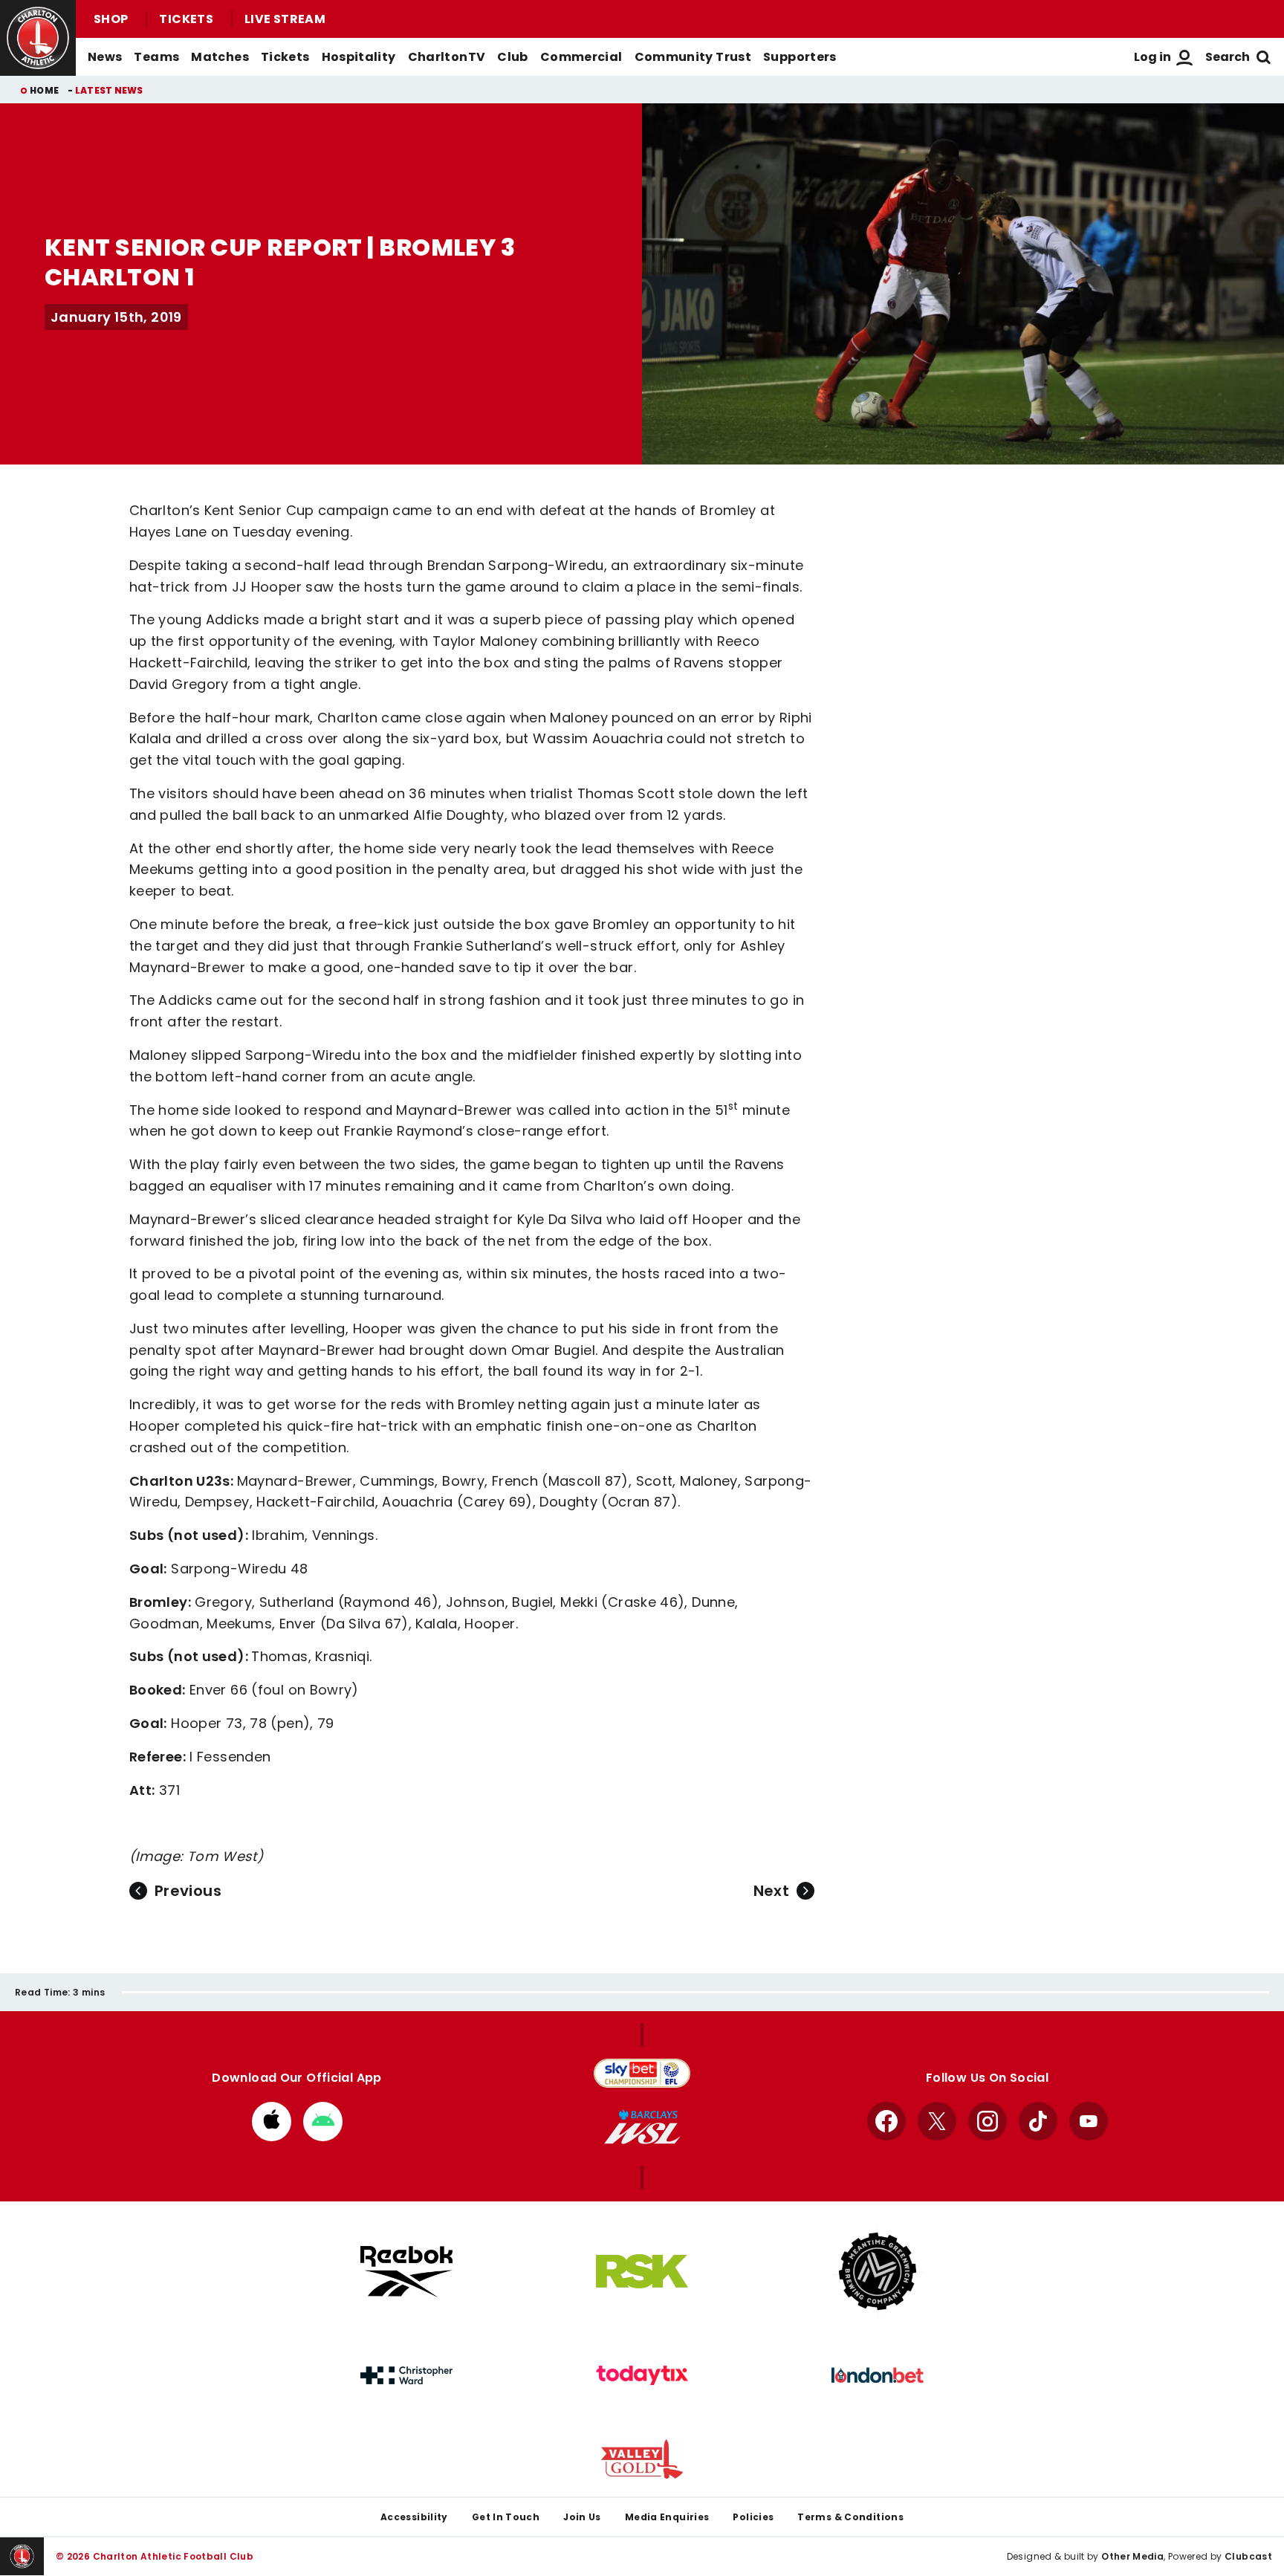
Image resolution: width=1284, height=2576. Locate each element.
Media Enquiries (667, 2517)
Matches (220, 57)
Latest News (109, 90)
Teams (156, 57)
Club (512, 57)
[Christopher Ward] (406, 2375)
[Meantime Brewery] (878, 2271)
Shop (111, 19)
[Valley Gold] (642, 2459)
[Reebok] (406, 2272)
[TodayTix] (642, 2375)
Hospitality (359, 57)
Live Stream (285, 19)
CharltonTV (447, 57)
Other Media (1132, 2556)
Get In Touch (506, 2517)
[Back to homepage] (38, 38)
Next (771, 1891)
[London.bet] (878, 2375)
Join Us (582, 2517)
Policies (753, 2517)
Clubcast (1248, 2556)
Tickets (186, 19)
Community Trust (693, 57)
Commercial (581, 57)
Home (44, 90)
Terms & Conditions (850, 2517)
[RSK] (642, 2271)
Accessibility (414, 2517)
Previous (188, 1891)
